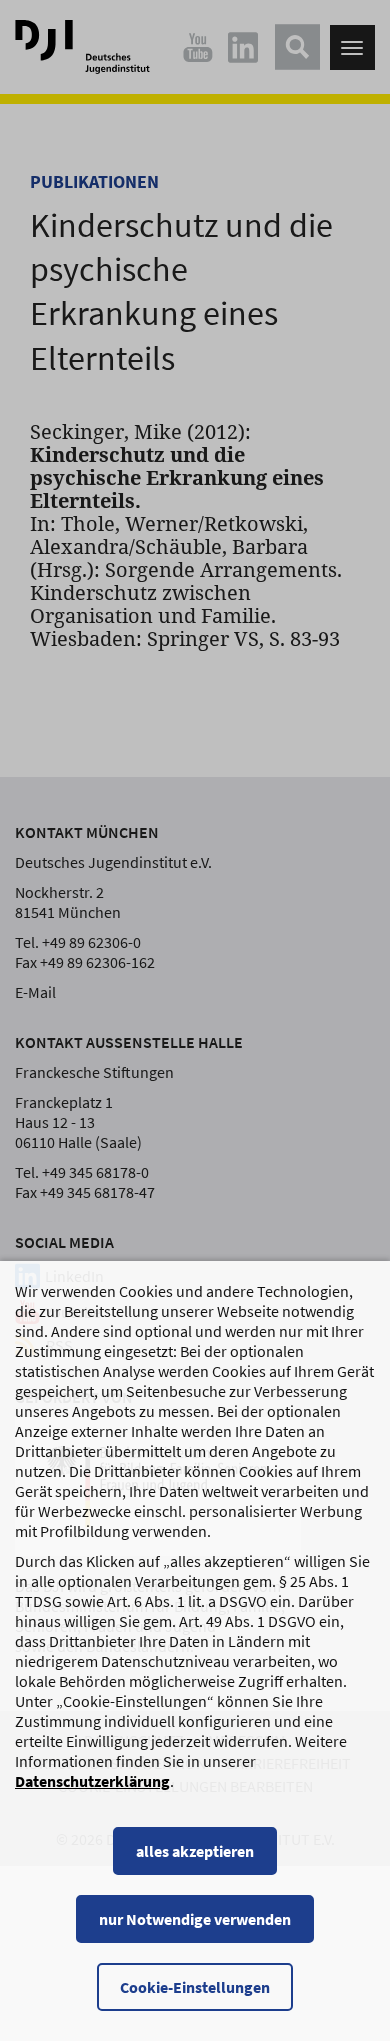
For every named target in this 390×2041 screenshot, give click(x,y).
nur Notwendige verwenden (195, 1919)
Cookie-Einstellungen (195, 1987)
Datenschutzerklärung (92, 1781)
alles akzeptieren (195, 1851)
